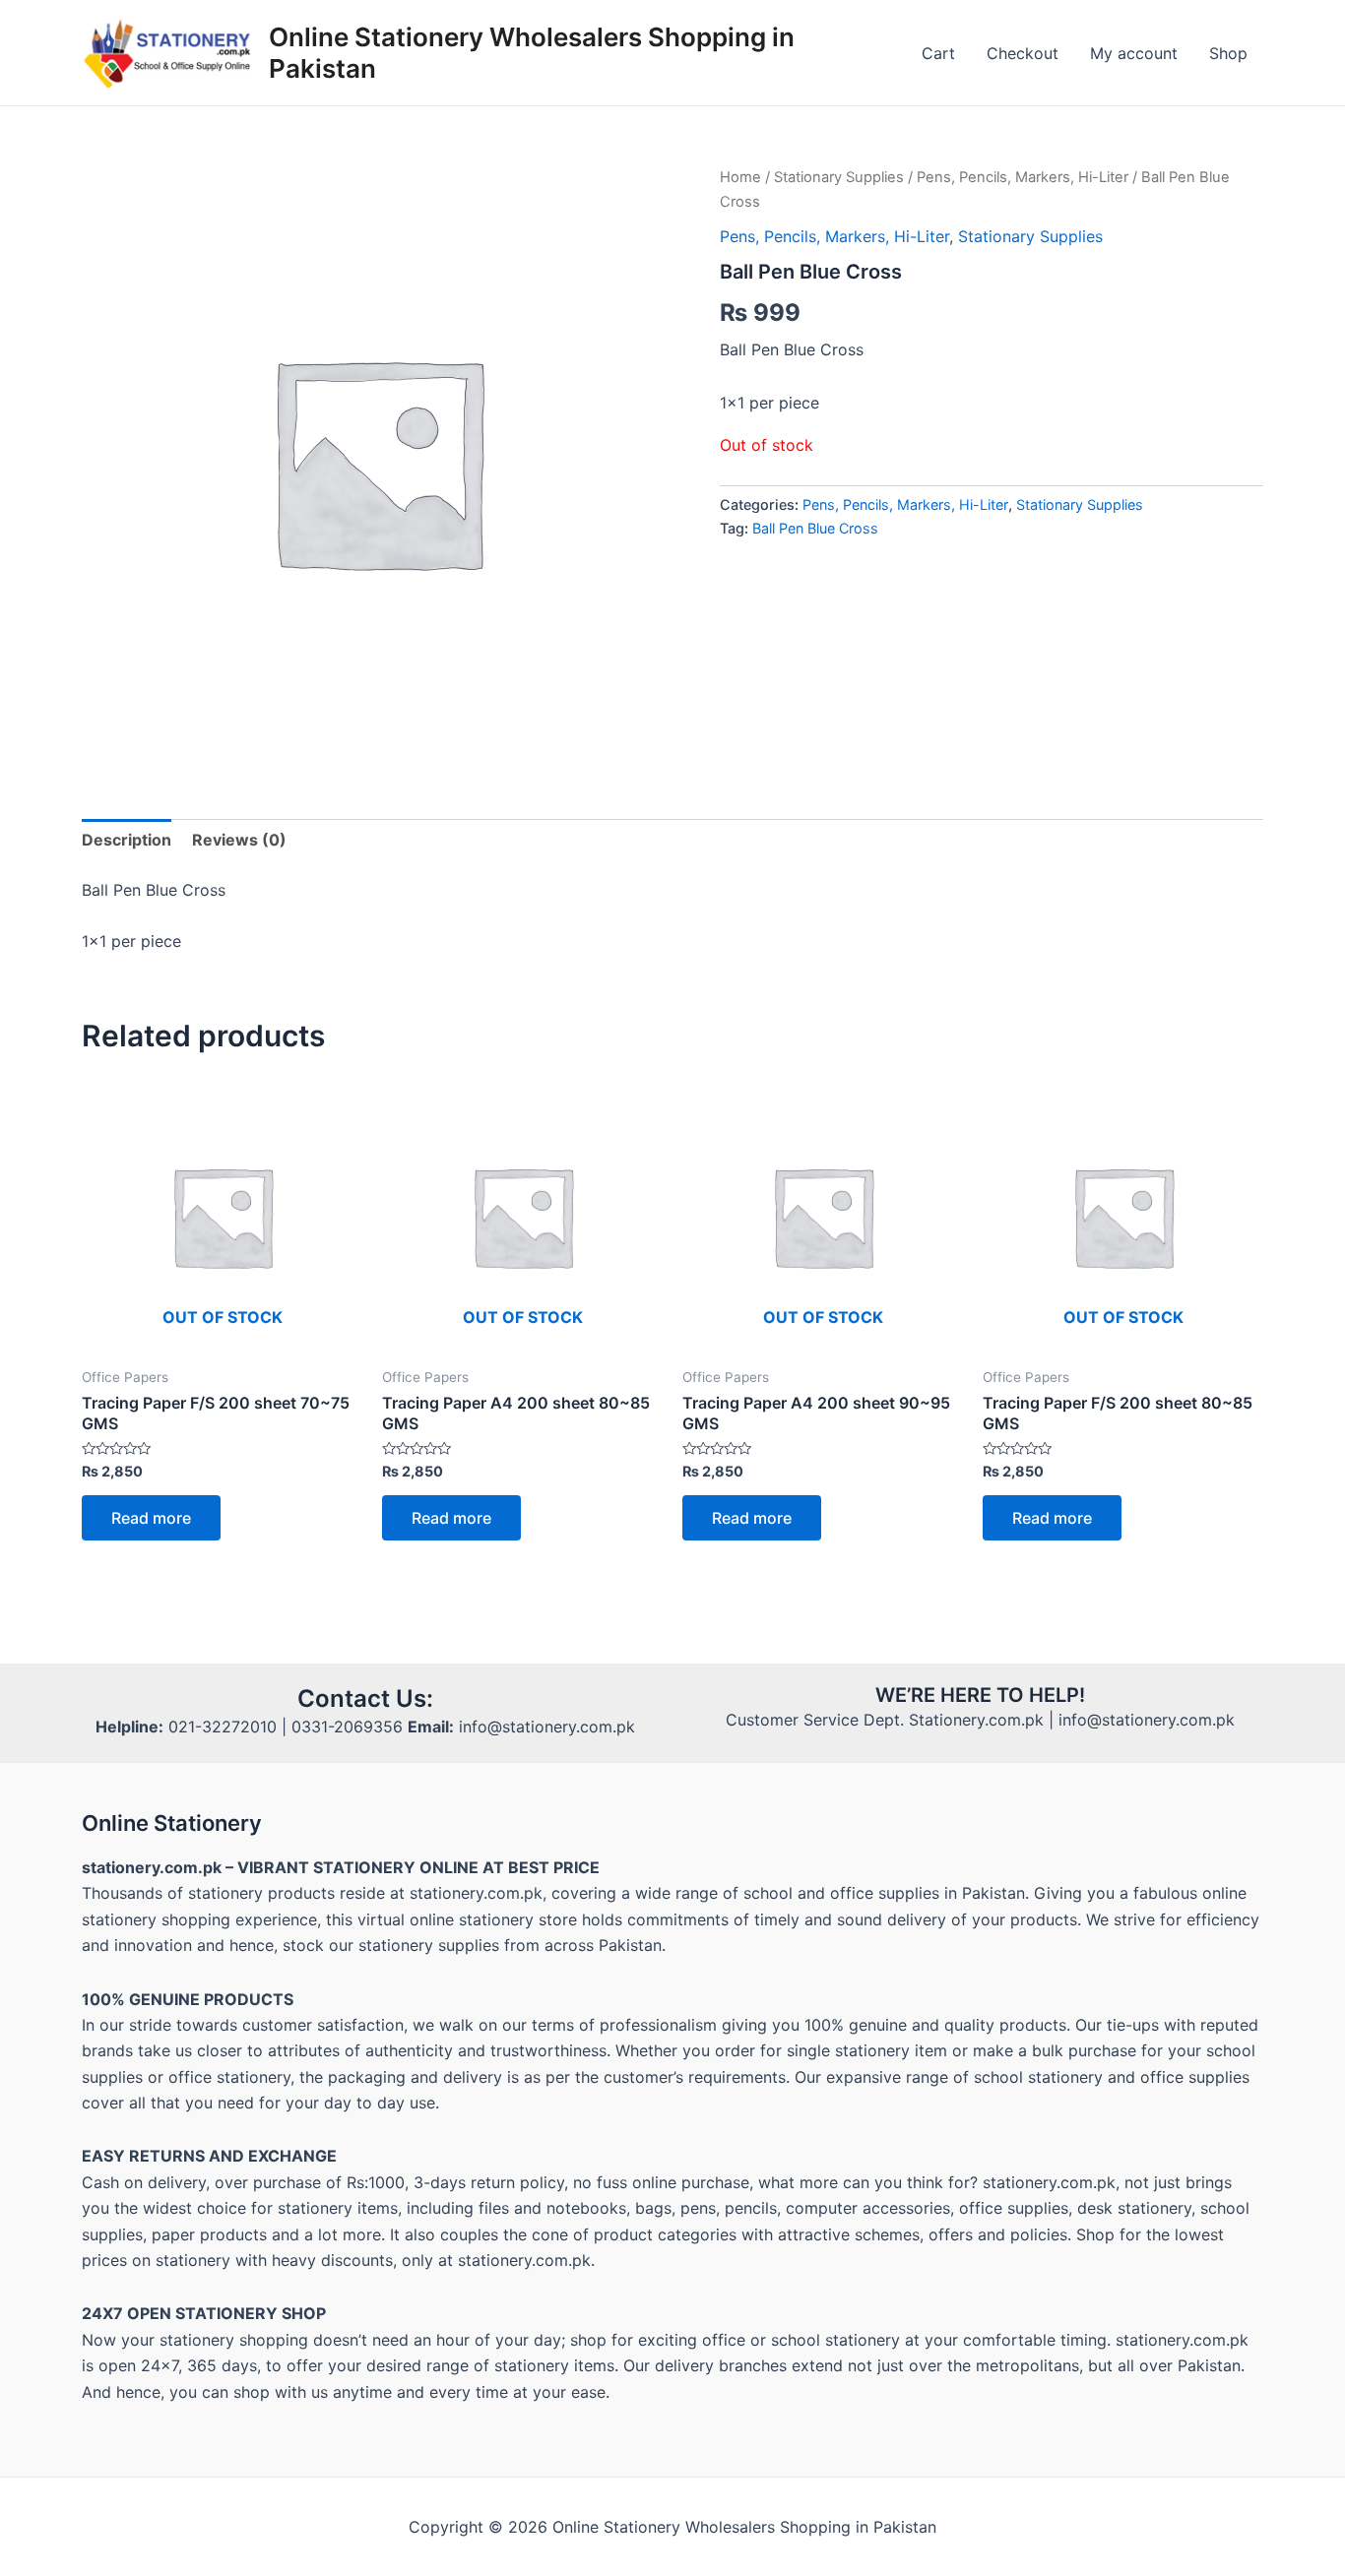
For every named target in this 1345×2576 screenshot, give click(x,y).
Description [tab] (127, 840)
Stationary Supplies (839, 177)
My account (1134, 53)
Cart (938, 53)
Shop (1228, 53)
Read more (151, 1518)
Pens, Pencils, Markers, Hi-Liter (1023, 177)
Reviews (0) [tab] (239, 840)
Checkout (1023, 53)
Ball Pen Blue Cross (815, 528)
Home (740, 177)
